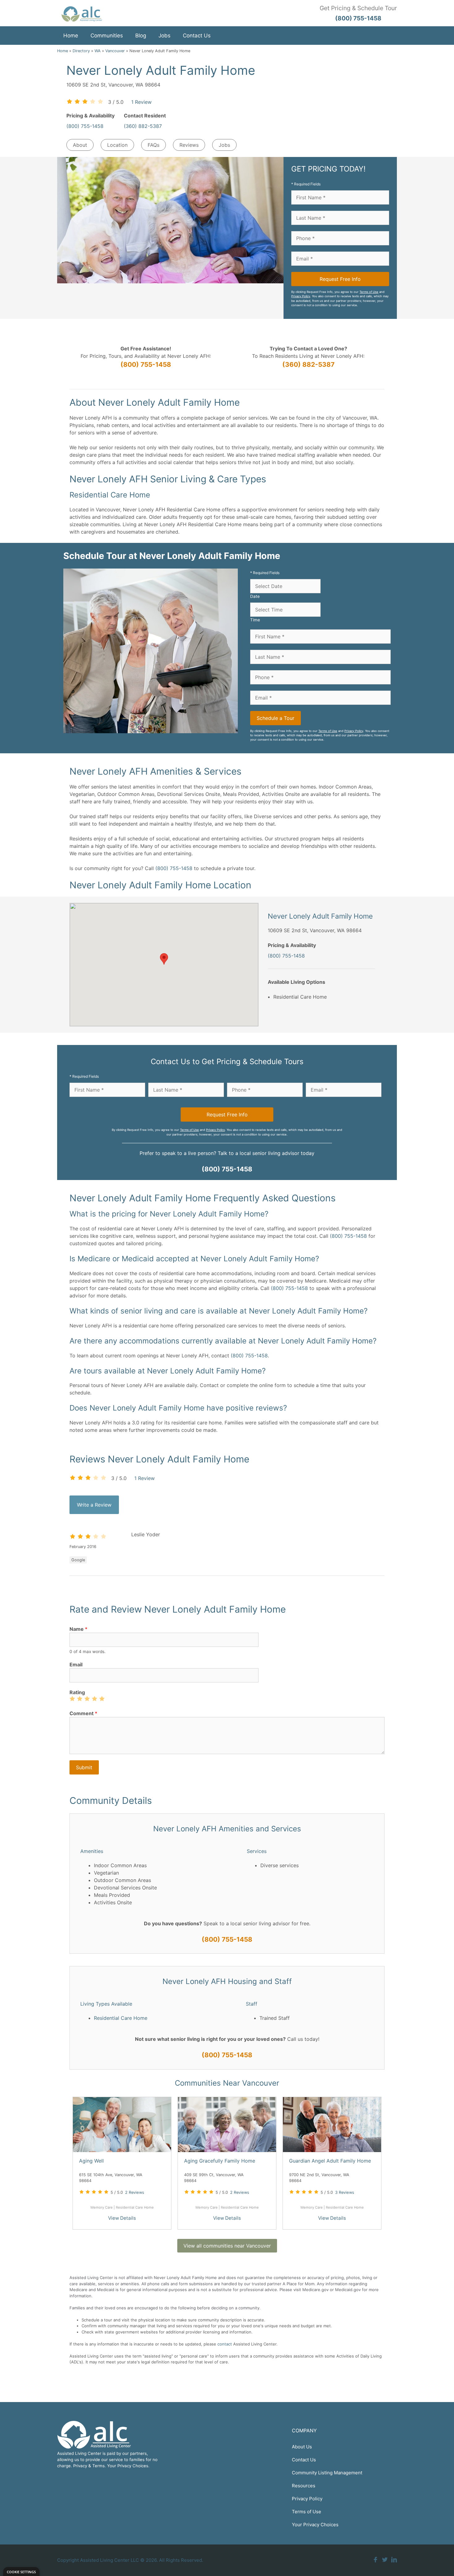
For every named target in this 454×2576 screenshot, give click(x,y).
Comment (83, 1713)
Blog (141, 36)
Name (78, 1629)
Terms (99, 2466)
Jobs (164, 36)
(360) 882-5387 (143, 126)
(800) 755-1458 (85, 126)
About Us (302, 2447)
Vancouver (115, 51)
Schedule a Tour (275, 718)
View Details (122, 2218)
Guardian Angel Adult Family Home (330, 2161)
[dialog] (21, 2572)
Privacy (80, 2466)
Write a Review (94, 1505)
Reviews (189, 145)
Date (255, 596)
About (80, 145)
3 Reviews (345, 2192)
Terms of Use (369, 292)
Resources (304, 2486)
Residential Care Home (121, 2018)
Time (255, 620)
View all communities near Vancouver (227, 2246)
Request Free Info (340, 279)
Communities (107, 36)
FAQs (153, 145)
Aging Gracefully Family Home (220, 2161)
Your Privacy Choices (315, 2525)
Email (76, 1664)
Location (117, 145)
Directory (81, 51)
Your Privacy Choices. (128, 2466)
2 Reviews (135, 2192)
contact (225, 2344)
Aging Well (91, 2161)
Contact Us (197, 36)
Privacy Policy (301, 296)
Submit (84, 1767)
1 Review (141, 102)
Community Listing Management (327, 2473)
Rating (77, 1692)
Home (71, 36)
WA (98, 51)
